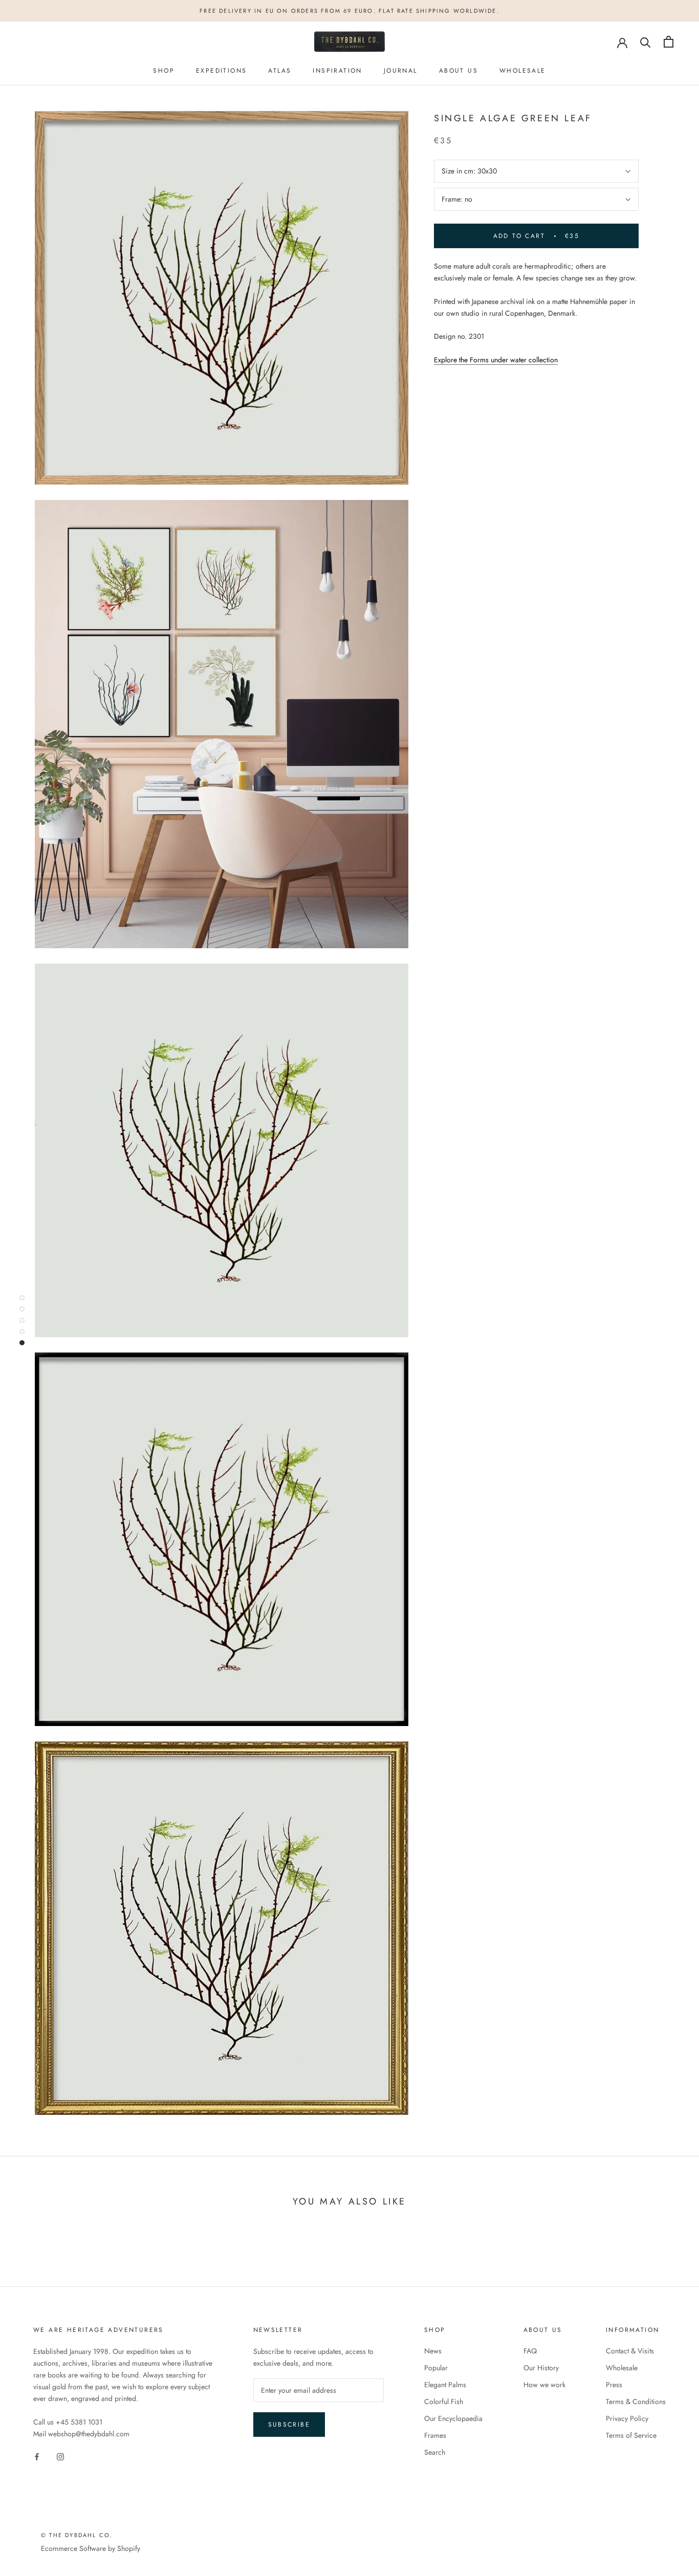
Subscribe (289, 2425)
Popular (436, 2368)
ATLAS (280, 71)
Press (614, 2385)
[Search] (646, 42)
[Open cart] (669, 42)
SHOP (164, 71)
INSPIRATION (337, 71)
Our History (541, 2368)
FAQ (530, 2351)
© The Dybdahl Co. (77, 2535)
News (433, 2351)
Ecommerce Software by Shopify (91, 2548)
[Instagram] (60, 2457)
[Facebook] (37, 2457)
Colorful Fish (444, 2402)
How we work (544, 2385)
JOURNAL (401, 71)
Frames (435, 2435)
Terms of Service (631, 2435)
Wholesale (622, 2368)
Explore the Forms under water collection (496, 360)
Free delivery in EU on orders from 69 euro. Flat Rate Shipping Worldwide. (349, 11)
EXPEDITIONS (221, 71)
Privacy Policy (627, 2418)
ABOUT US (458, 71)
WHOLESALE (523, 71)
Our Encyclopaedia (453, 2418)
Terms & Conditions (636, 2402)
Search (435, 2452)
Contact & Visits (630, 2351)
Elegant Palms (445, 2385)
